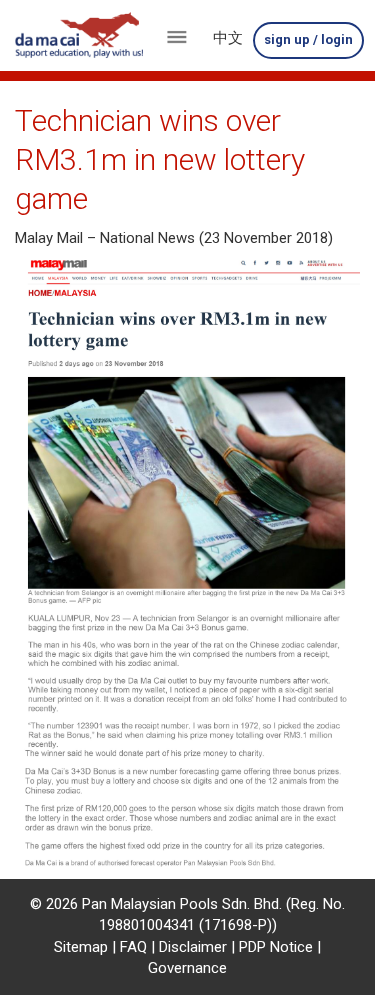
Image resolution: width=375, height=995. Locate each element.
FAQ (133, 947)
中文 (228, 38)
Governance (187, 968)
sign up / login (308, 39)
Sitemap (81, 947)
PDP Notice (276, 947)
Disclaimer (193, 947)
